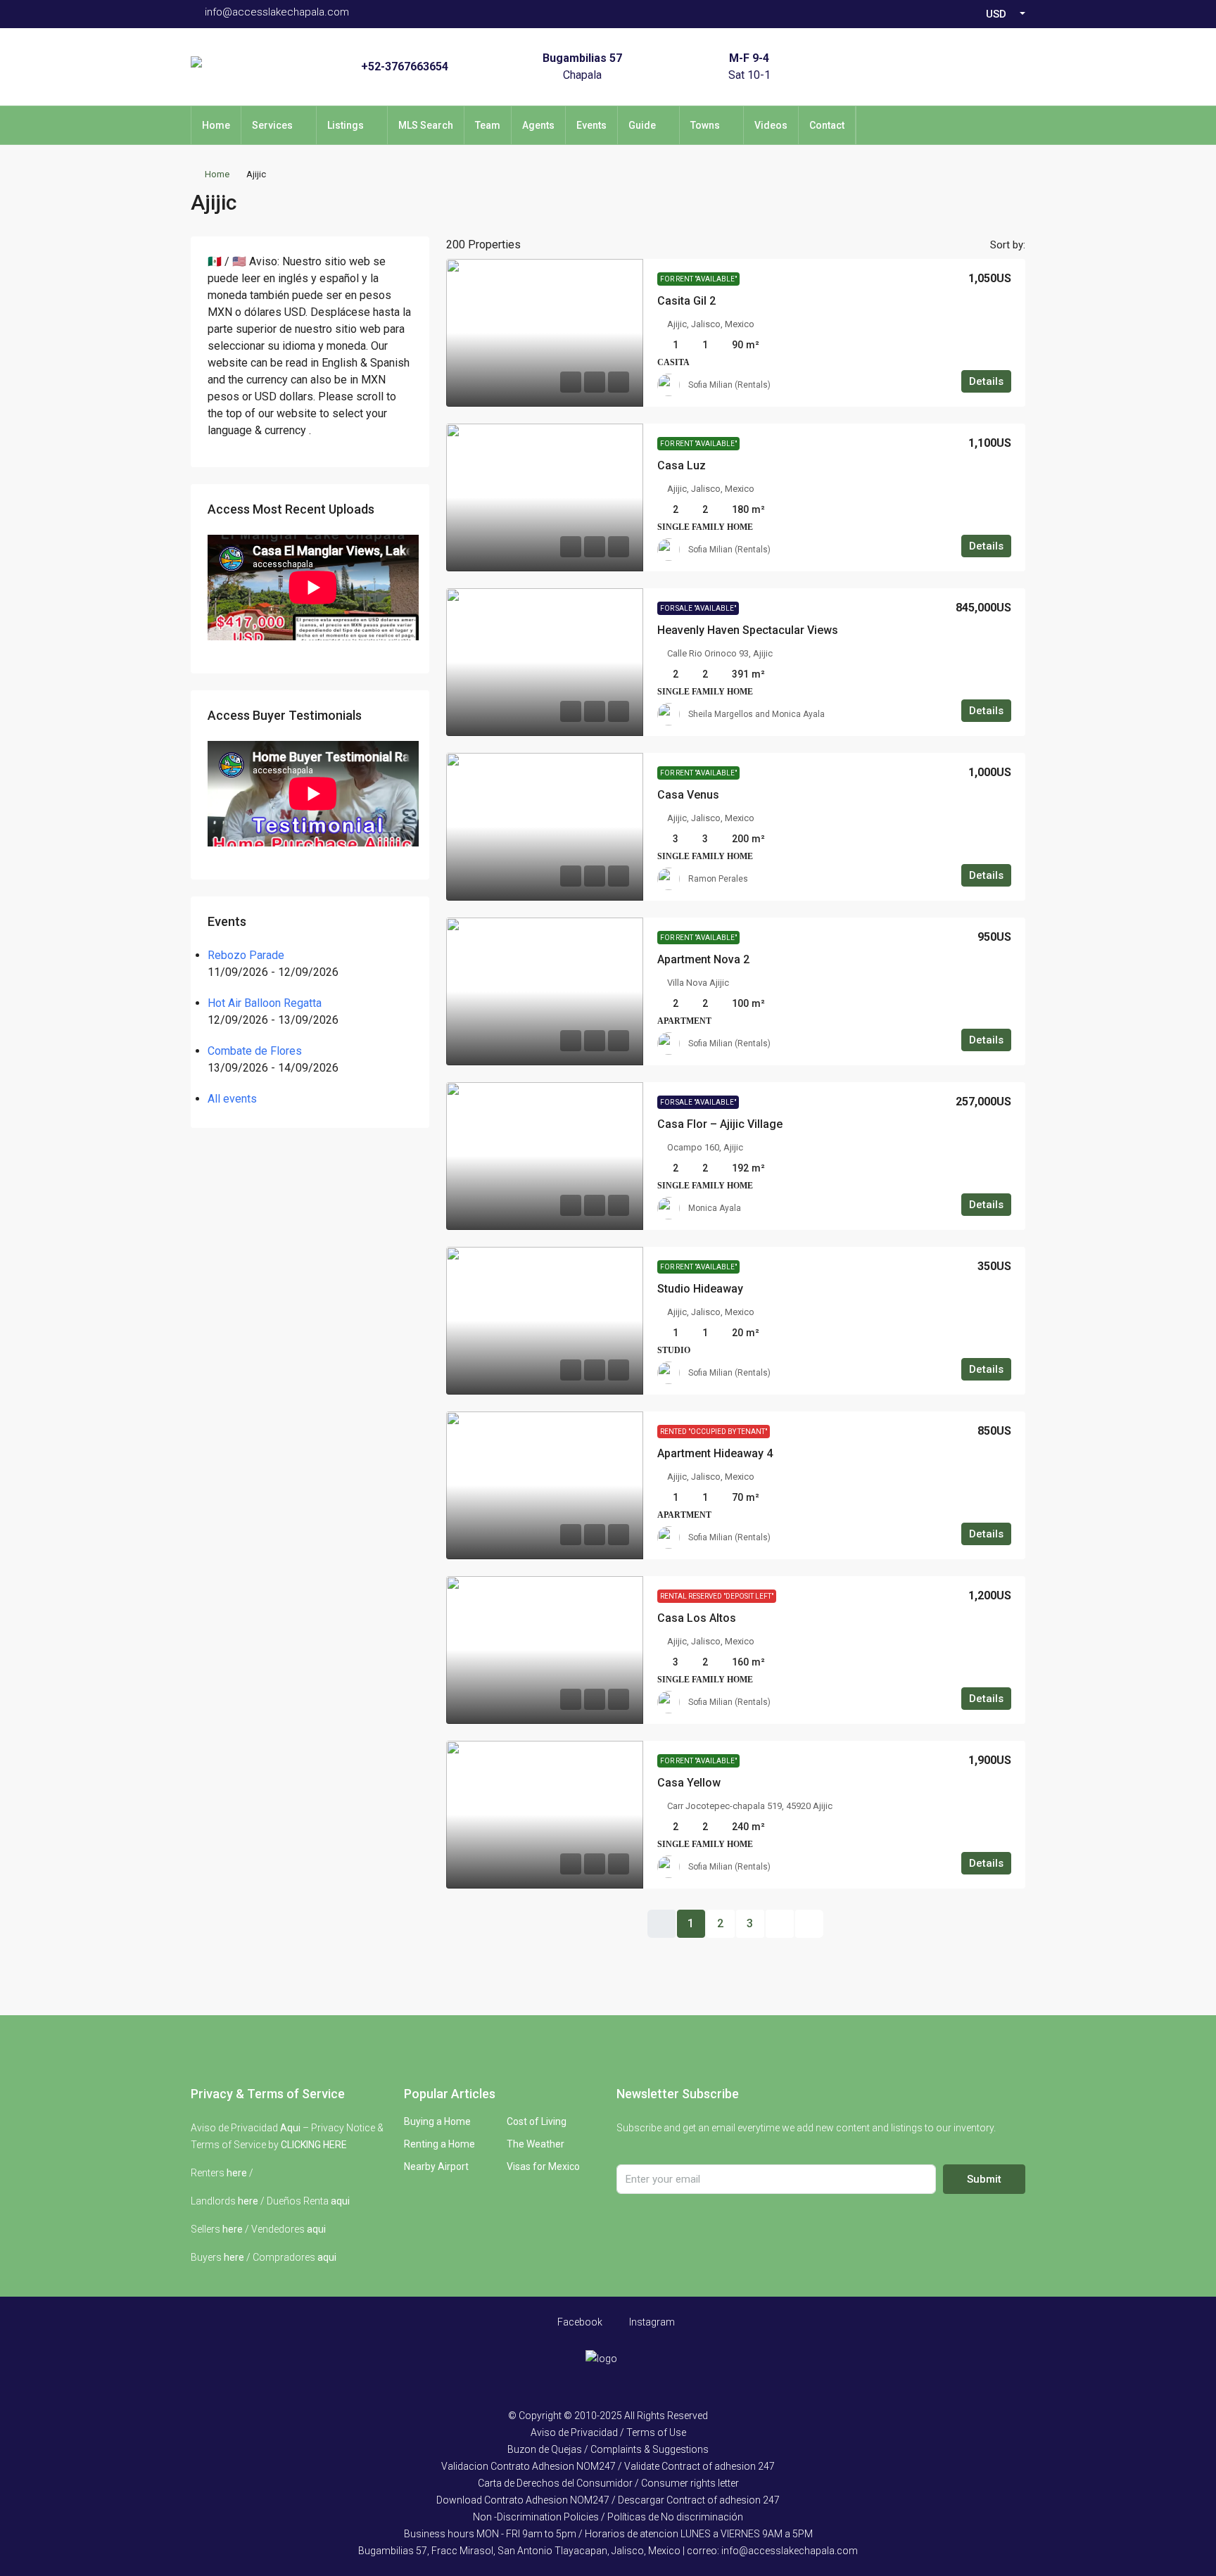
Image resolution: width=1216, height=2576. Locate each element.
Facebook (579, 2322)
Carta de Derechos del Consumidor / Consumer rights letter (608, 2483)
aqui (340, 2201)
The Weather (536, 2144)
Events (591, 125)
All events (232, 1099)
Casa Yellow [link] (689, 1783)
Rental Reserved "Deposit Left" (717, 1596)
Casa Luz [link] (682, 465)
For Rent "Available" (698, 279)
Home (216, 125)
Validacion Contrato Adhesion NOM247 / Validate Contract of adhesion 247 (608, 2466)
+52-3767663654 (405, 66)
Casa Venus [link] (688, 795)
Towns (705, 125)
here (237, 2173)
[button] (1000, 198)
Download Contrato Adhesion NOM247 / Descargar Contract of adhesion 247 (608, 2500)
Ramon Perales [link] (718, 879)
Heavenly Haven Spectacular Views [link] (748, 630)
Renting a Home (439, 2144)
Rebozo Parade (246, 955)
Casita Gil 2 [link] (686, 301)
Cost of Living (537, 2121)
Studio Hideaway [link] (700, 1289)
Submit (984, 2179)
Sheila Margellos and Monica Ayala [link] (756, 714)
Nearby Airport (436, 2166)
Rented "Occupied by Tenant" (714, 1432)
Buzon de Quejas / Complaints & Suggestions (608, 2449)
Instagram (651, 2322)
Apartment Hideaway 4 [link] (715, 1453)
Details (986, 381)
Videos (771, 125)
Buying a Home (437, 2121)
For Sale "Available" (698, 608)
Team (488, 125)
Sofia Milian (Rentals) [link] (729, 385)
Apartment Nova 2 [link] (703, 959)
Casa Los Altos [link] (697, 1618)
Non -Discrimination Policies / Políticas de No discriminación (608, 2517)
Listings (346, 125)
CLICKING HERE (314, 2145)
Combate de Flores (255, 1051)
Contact (827, 125)
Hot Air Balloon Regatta (265, 1003)
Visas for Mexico (543, 2166)
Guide (642, 125)
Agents (538, 125)
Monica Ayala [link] (715, 1208)
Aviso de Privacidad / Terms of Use (608, 2432)
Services (272, 125)
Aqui (290, 2128)
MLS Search (426, 125)
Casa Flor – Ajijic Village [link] (720, 1124)
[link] (545, 333)
